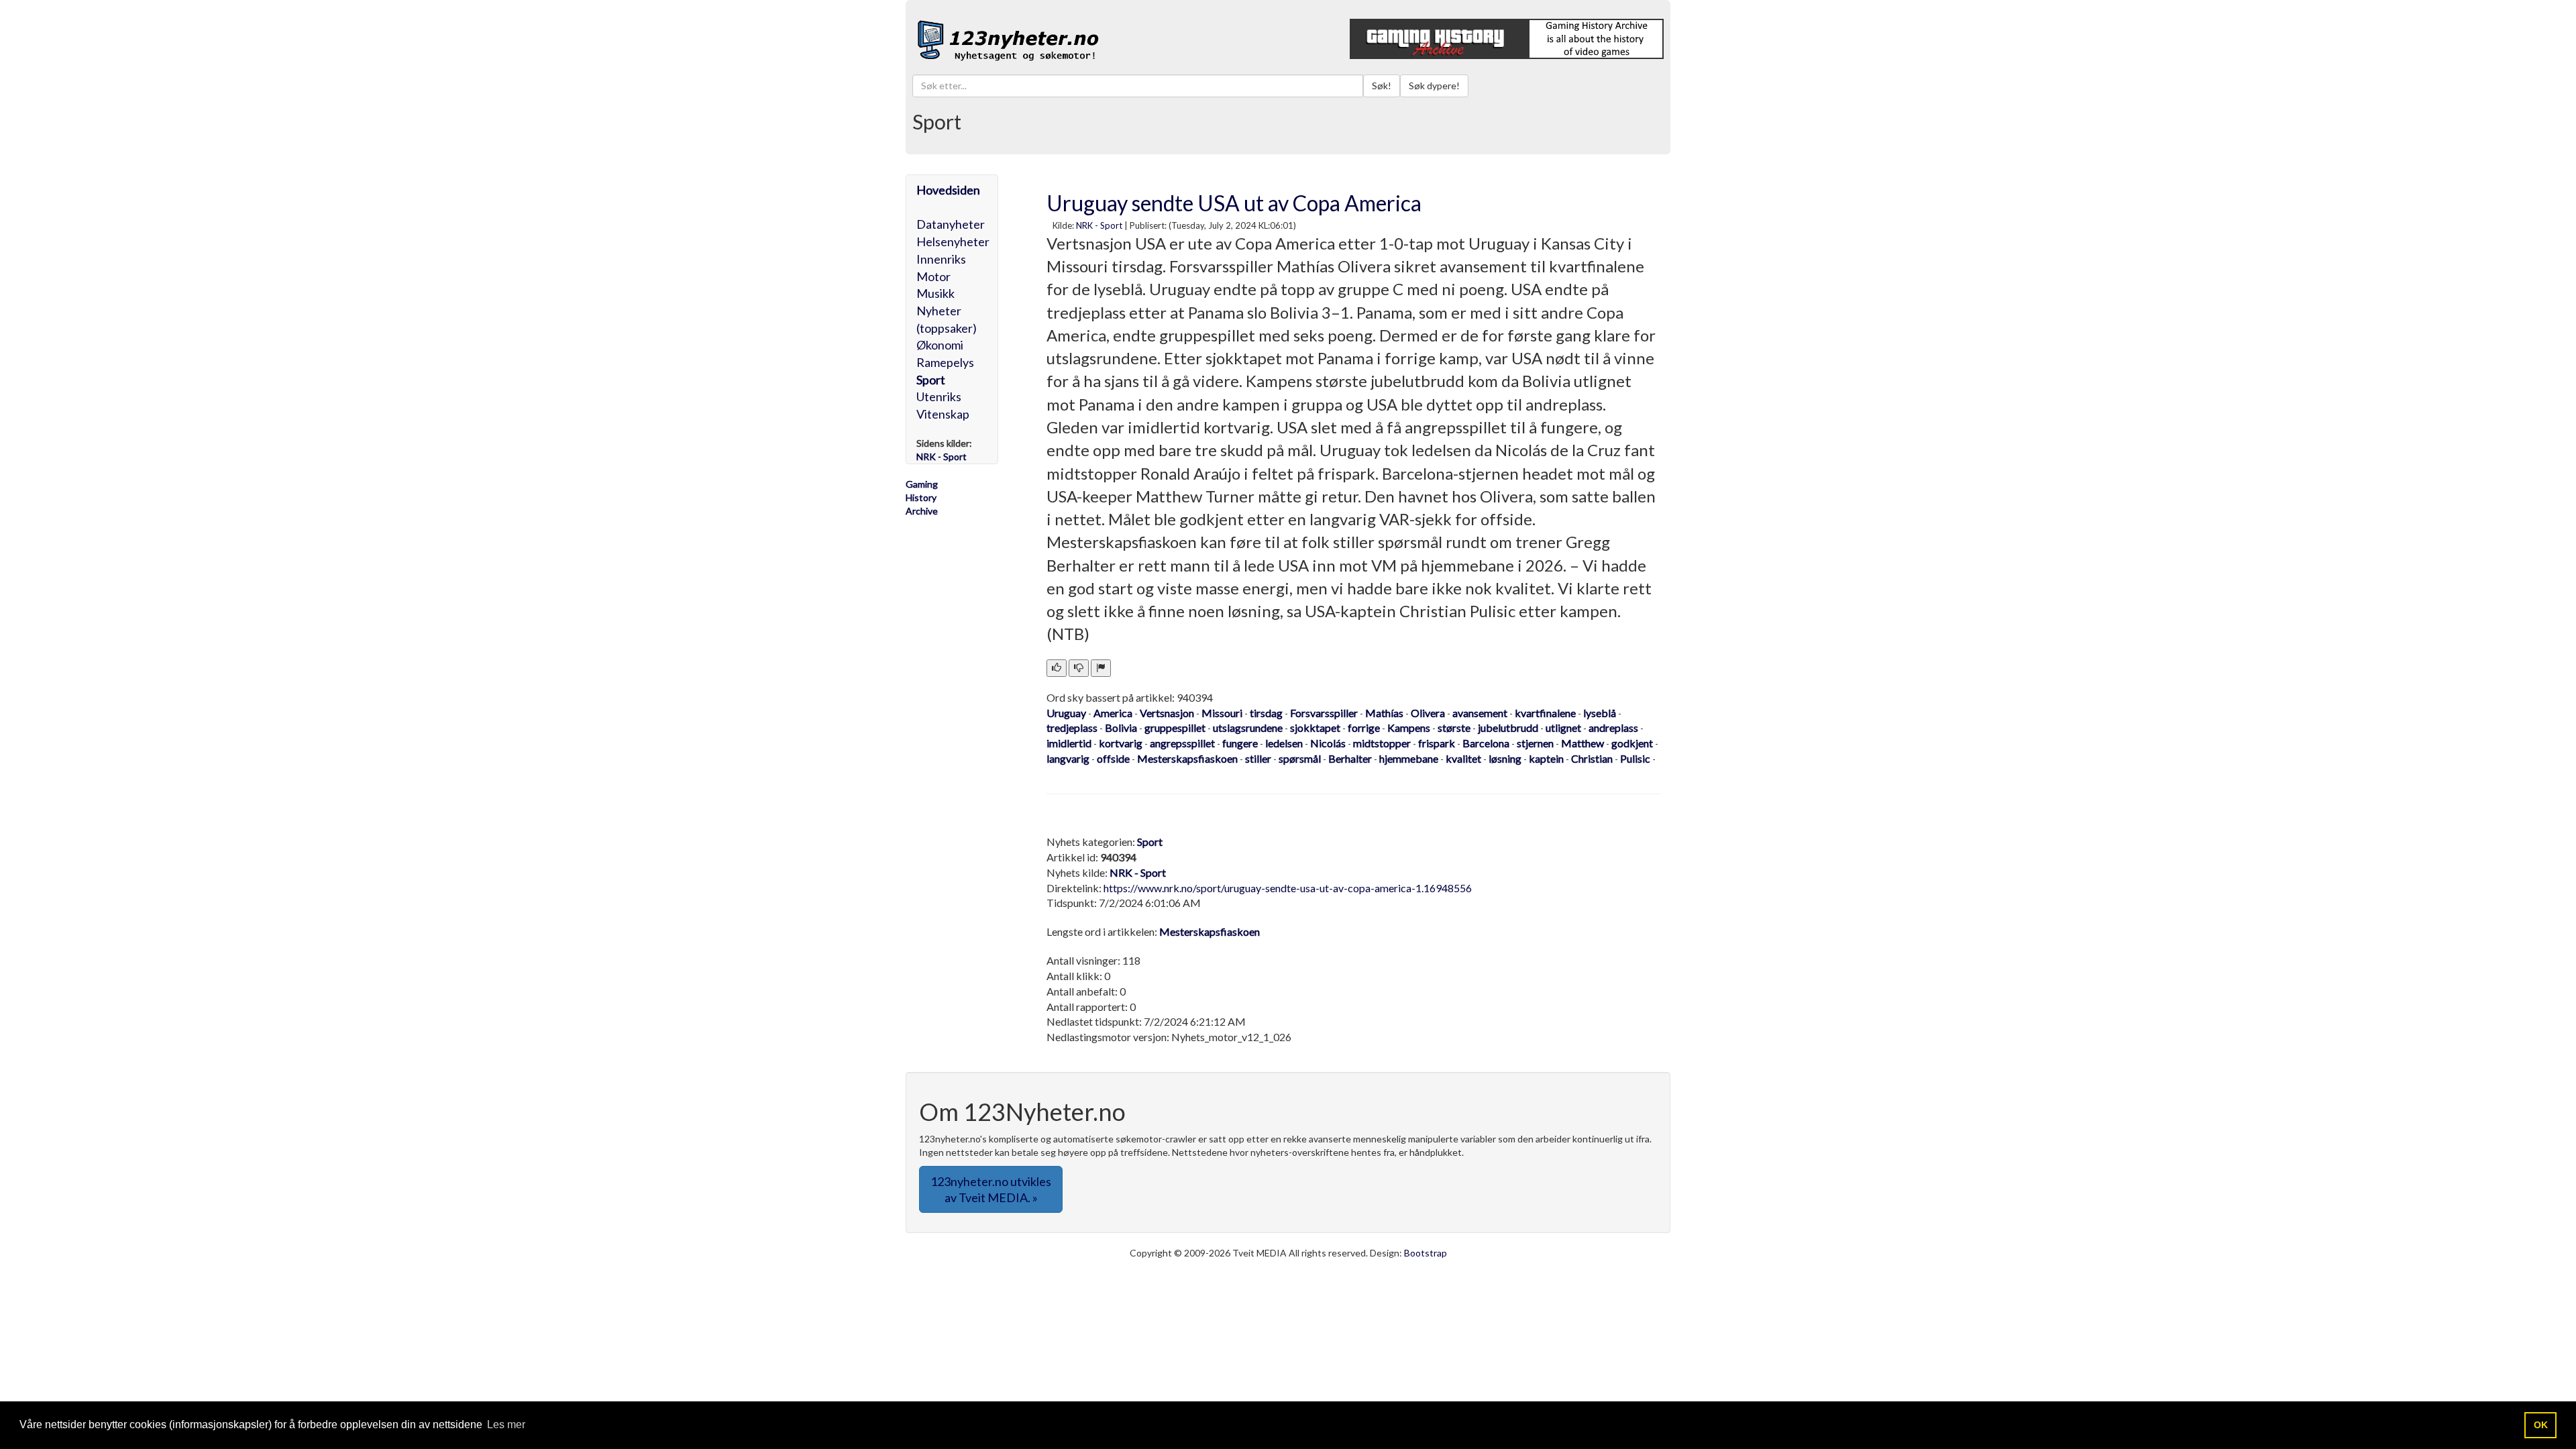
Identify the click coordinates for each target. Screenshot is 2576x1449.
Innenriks (941, 259)
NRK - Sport (1099, 225)
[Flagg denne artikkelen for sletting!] (1101, 668)
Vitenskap (943, 414)
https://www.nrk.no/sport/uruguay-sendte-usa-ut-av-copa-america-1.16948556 (1288, 888)
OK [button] (2541, 1425)
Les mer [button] (506, 1425)
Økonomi (940, 345)
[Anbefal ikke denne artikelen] (1079, 668)
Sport (931, 380)
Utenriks (939, 396)
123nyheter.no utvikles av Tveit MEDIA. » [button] (991, 1189)
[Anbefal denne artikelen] (1057, 668)
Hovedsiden (948, 190)
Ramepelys (945, 362)
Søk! (1382, 86)
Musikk (935, 293)
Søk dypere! (1434, 86)
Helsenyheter (953, 241)
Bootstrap (1426, 1253)
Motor (933, 276)
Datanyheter (951, 224)
